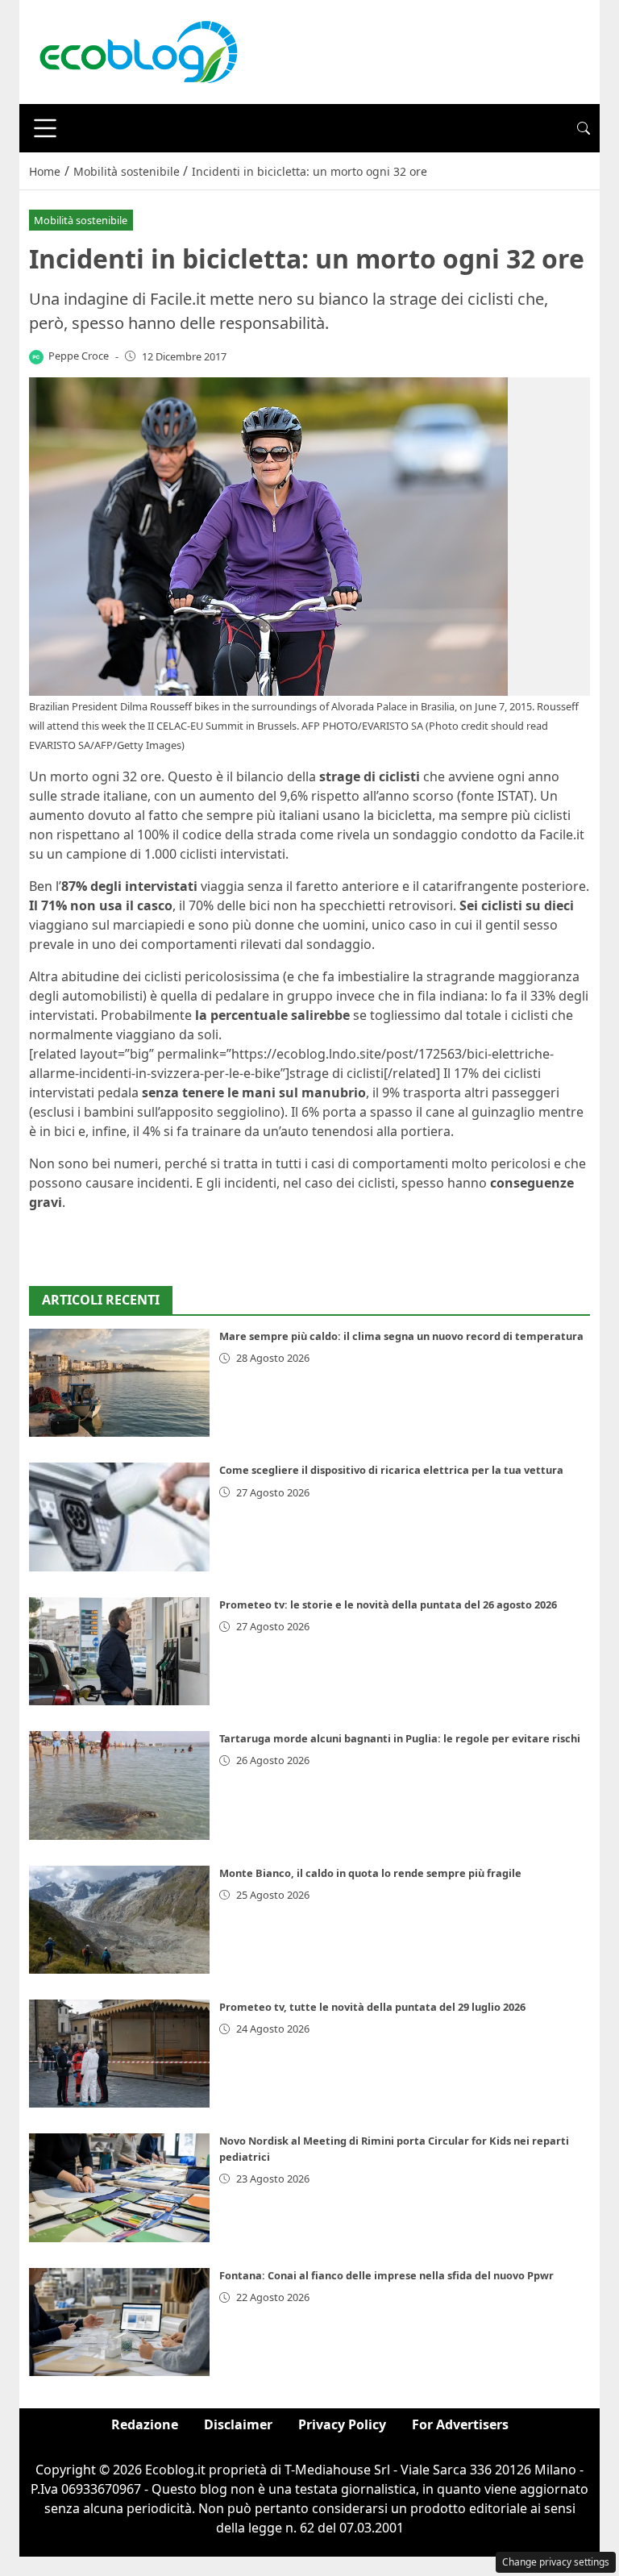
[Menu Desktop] (45, 128)
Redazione (145, 2424)
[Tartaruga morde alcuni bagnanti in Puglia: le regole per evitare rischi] (119, 1785)
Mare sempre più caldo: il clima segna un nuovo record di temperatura (401, 1336)
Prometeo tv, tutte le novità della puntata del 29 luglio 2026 (372, 2007)
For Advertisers (460, 2424)
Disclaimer (238, 2424)
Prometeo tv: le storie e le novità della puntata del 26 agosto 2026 (388, 1604)
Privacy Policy (342, 2424)
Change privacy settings (556, 2562)
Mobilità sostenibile (81, 220)
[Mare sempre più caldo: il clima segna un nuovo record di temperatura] (119, 1383)
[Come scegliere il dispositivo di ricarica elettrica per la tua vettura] (119, 1517)
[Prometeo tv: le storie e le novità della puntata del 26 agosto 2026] (119, 1651)
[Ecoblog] (138, 51)
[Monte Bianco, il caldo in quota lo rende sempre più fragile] (119, 1920)
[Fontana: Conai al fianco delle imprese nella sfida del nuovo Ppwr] (119, 2322)
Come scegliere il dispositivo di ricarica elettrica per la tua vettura (391, 1470)
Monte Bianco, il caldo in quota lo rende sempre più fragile (370, 1873)
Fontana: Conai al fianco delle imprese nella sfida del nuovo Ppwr (386, 2275)
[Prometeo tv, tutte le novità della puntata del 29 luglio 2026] (119, 2054)
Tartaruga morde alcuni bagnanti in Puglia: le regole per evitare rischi (400, 1738)
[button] (584, 128)
